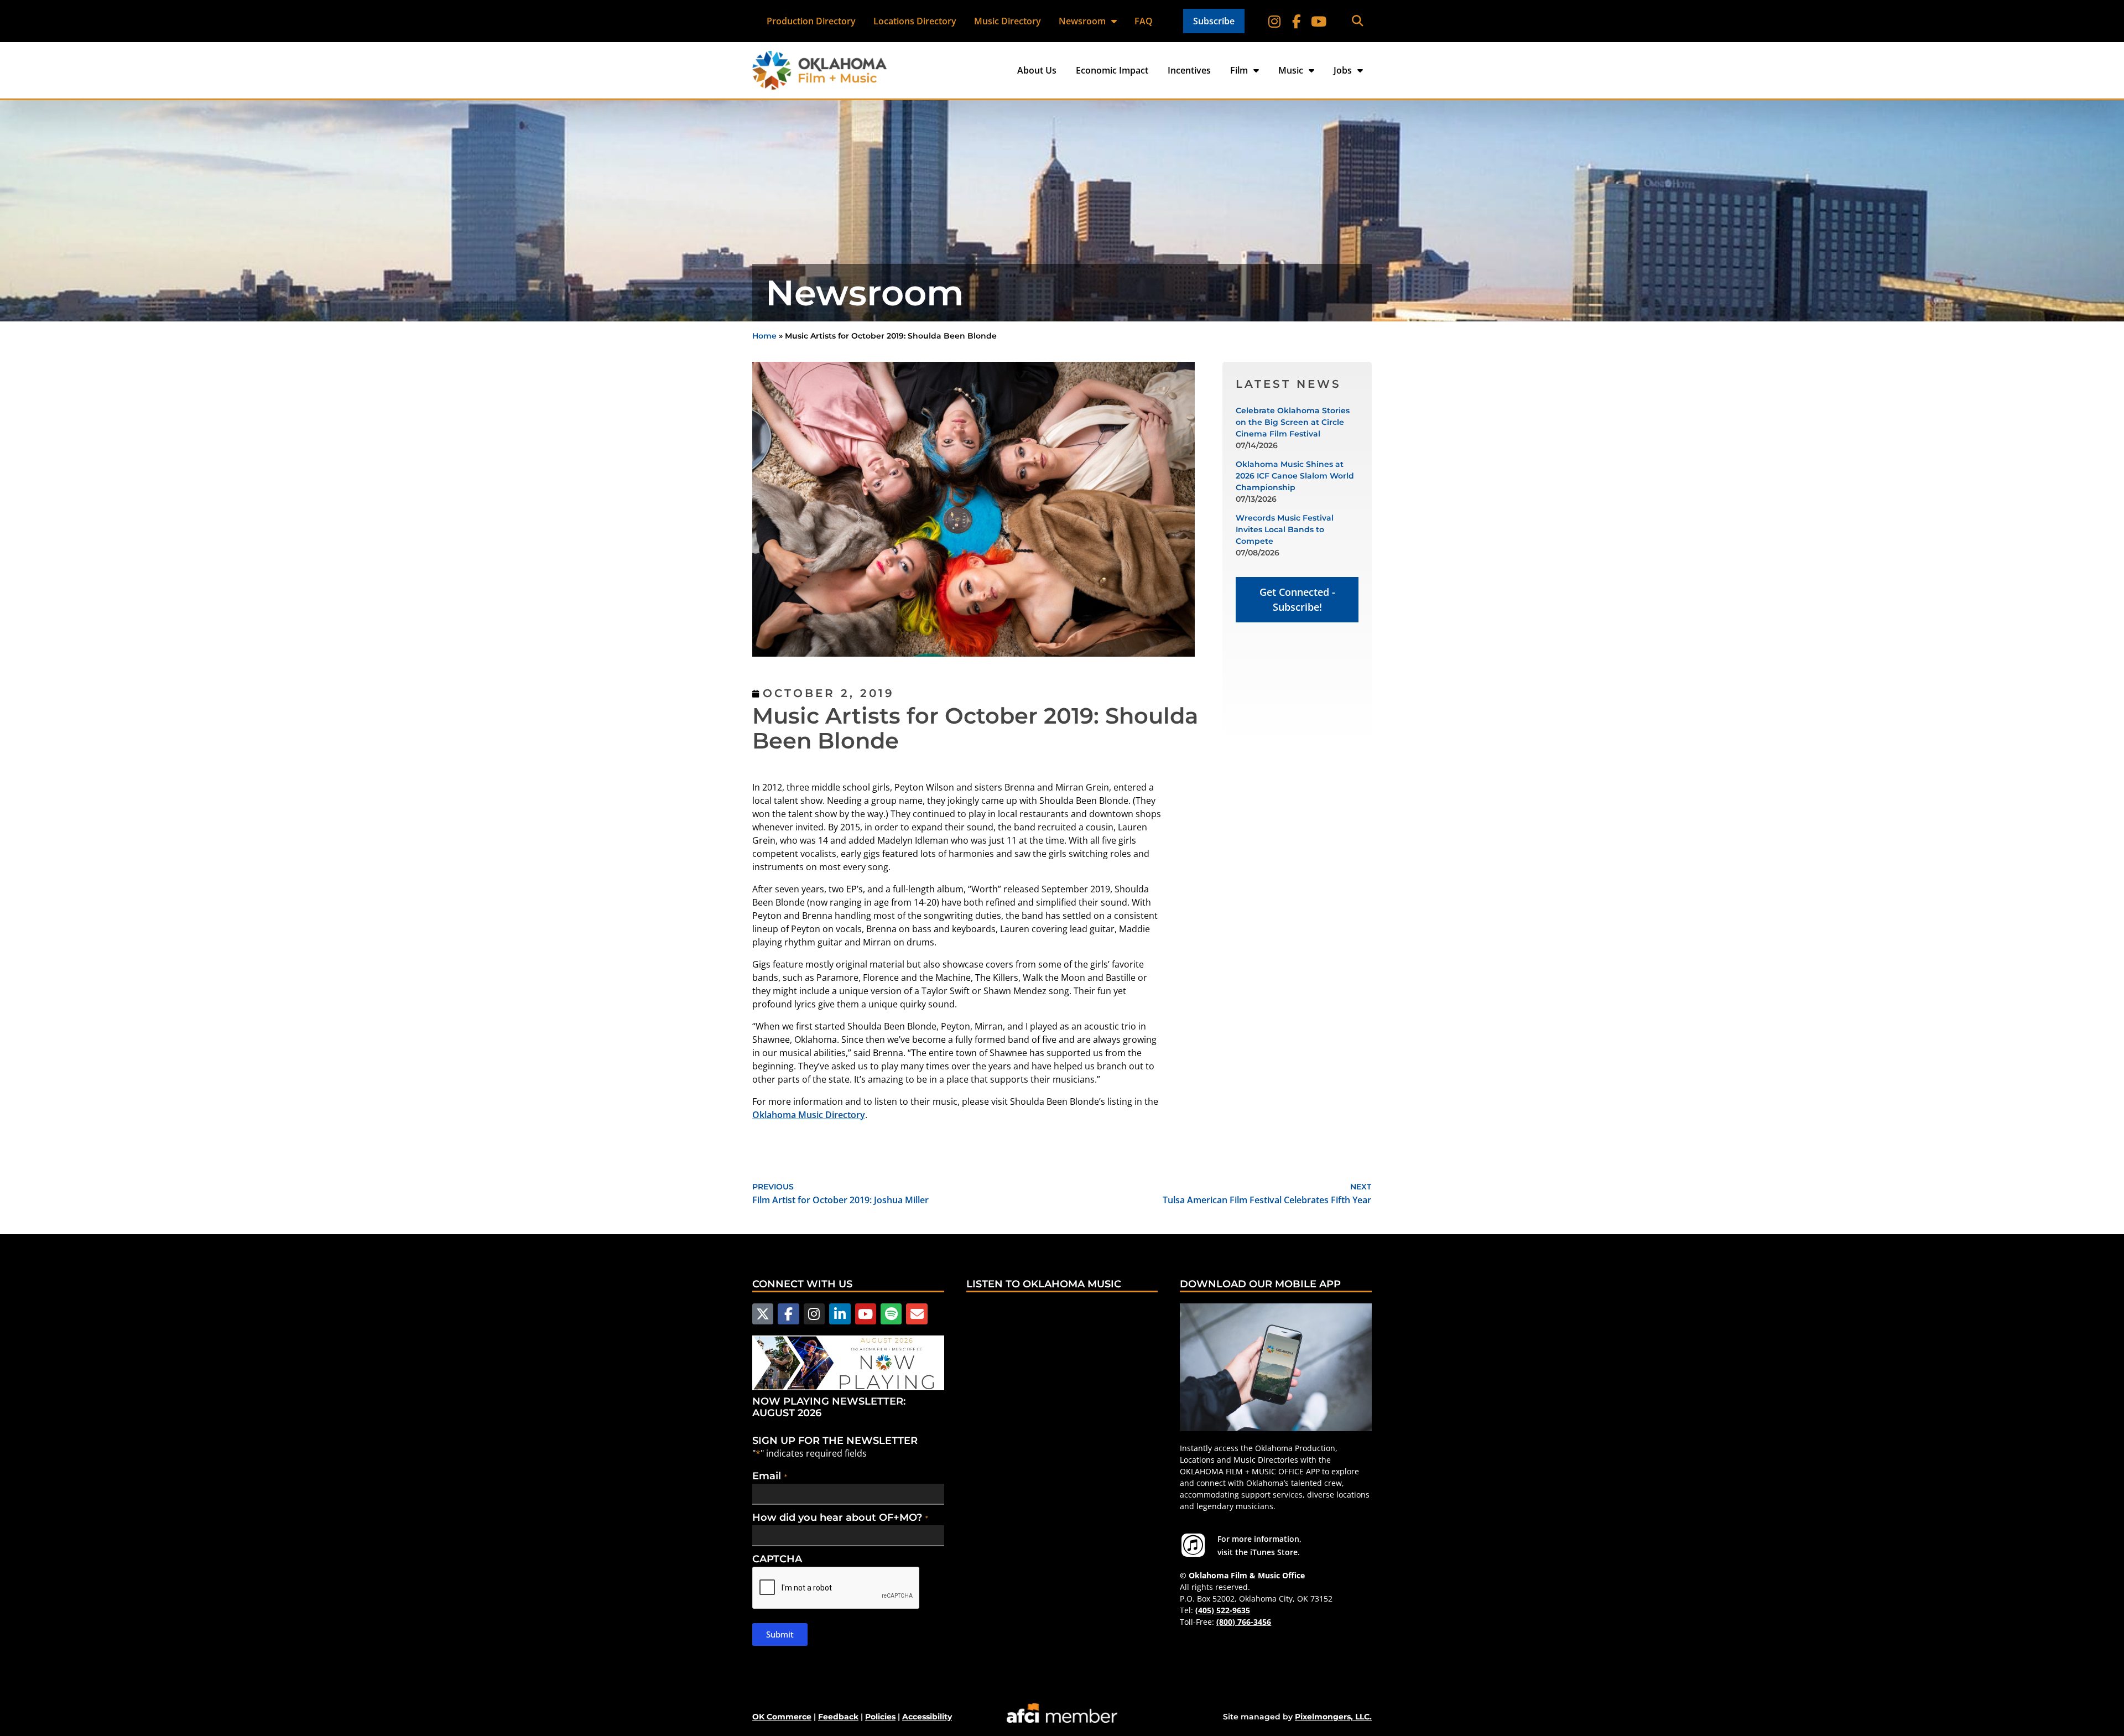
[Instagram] (1274, 21)
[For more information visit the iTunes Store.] (1193, 1545)
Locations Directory (915, 21)
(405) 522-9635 (1223, 1610)
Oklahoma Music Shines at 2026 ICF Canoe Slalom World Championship (1295, 476)
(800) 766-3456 (1244, 1622)
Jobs (1343, 70)
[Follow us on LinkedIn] (840, 1314)
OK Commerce (782, 1717)
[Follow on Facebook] (1297, 21)
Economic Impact (1112, 70)
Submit (780, 1634)
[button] (1358, 21)
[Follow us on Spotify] (891, 1314)
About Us (1037, 70)
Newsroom (1082, 21)
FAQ (1144, 21)
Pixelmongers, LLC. (1333, 1717)
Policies (880, 1717)
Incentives (1189, 70)
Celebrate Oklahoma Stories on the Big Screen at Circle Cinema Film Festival (1293, 422)
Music (1291, 70)
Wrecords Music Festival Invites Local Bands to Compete (1285, 529)
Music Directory (1008, 21)
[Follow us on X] (763, 1314)
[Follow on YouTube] (1319, 21)
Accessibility (927, 1717)
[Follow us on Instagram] (814, 1314)
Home (764, 336)
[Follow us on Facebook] (788, 1314)
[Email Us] (917, 1314)
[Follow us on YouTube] (866, 1314)
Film (1239, 70)
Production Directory (811, 21)
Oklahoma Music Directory (809, 1115)
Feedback (838, 1717)
